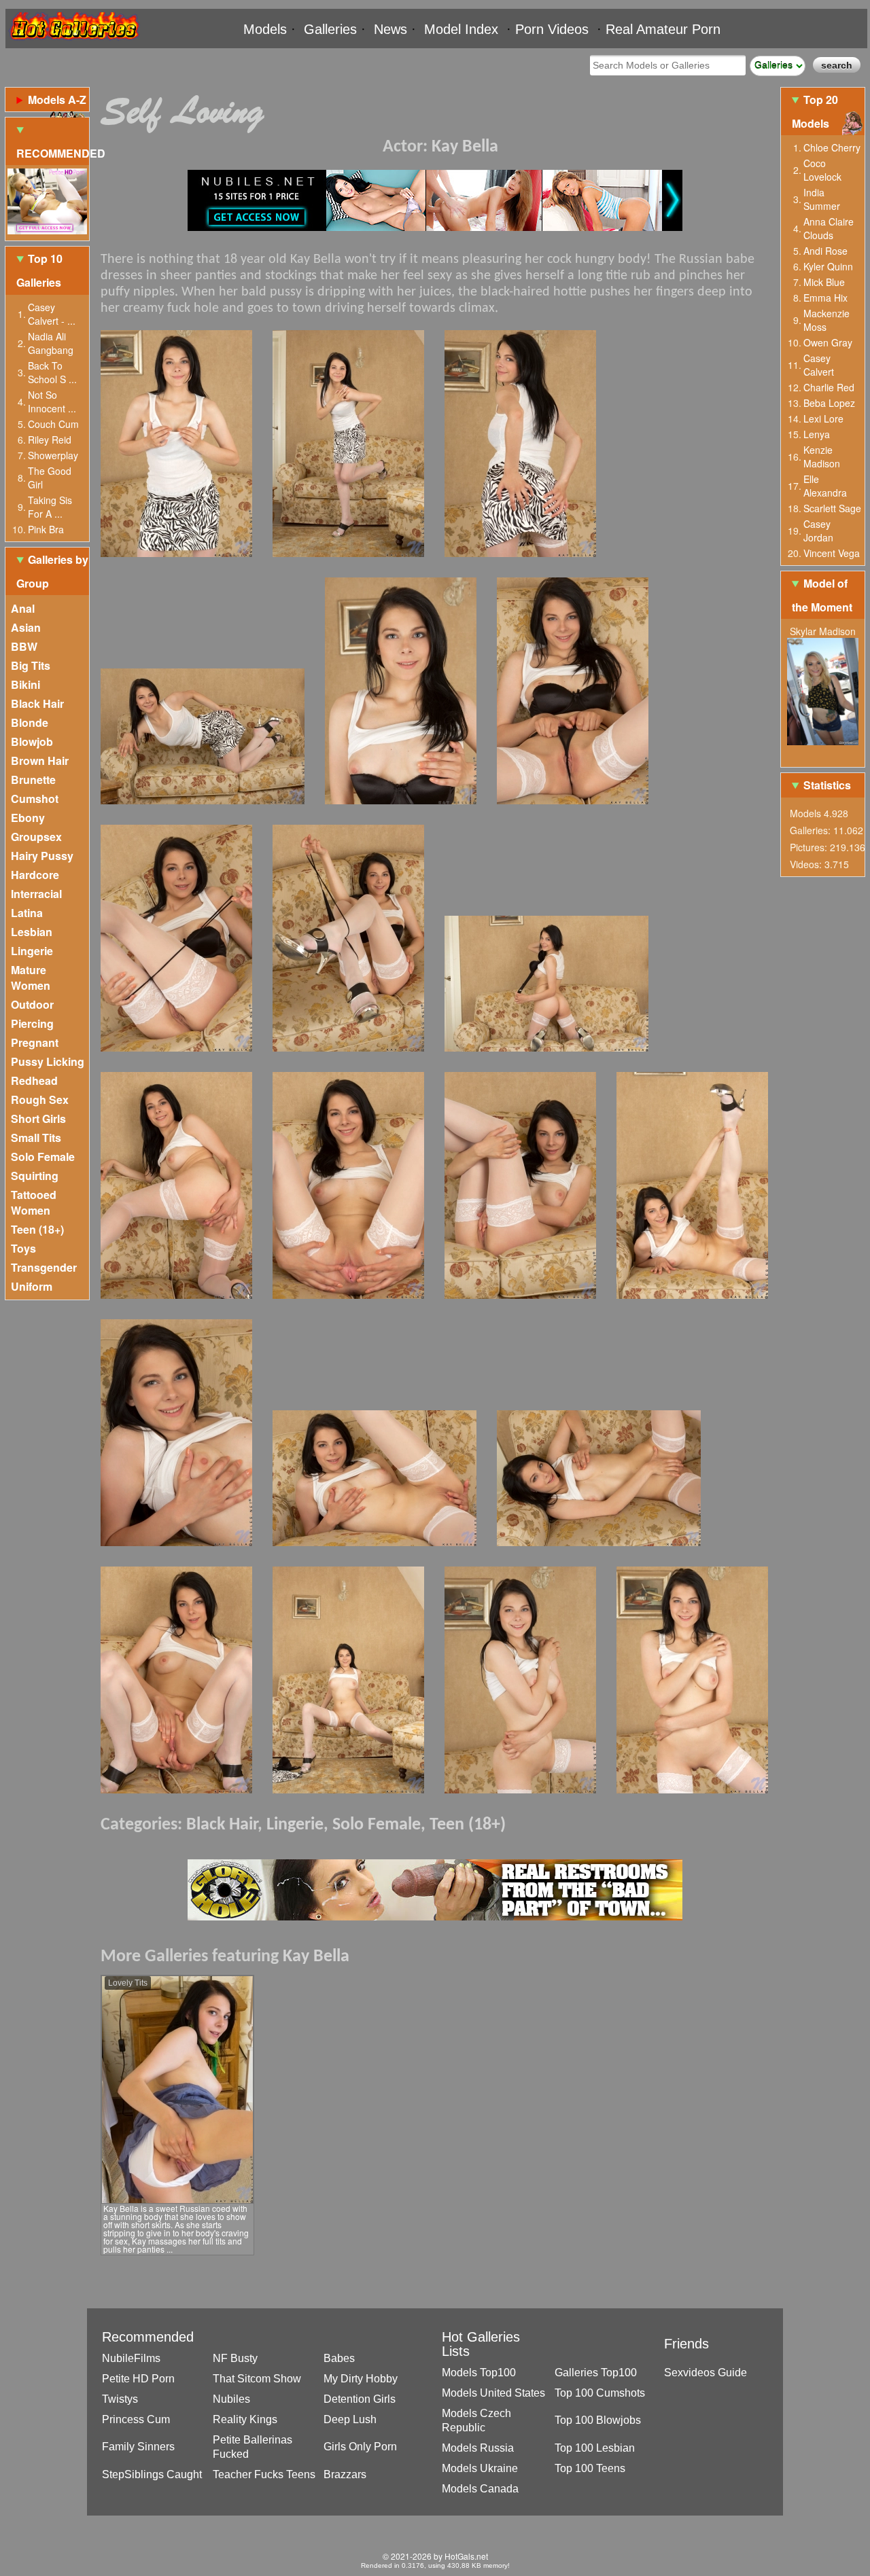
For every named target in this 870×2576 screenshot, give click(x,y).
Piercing (32, 1023)
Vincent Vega (832, 553)
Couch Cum (53, 424)
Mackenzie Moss (826, 320)
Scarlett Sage (832, 508)
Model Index (461, 29)
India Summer (822, 199)
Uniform (32, 1286)
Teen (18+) (37, 1229)
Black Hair (37, 703)
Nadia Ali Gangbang (51, 343)
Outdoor (32, 1004)
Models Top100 (479, 2373)
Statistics (827, 785)
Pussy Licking (48, 1061)
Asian (26, 627)
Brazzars (345, 2474)
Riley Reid (50, 440)
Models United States (493, 2393)
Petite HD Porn (138, 2379)
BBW (24, 646)
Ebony (28, 818)
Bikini (25, 684)
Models (265, 29)
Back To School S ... (52, 372)
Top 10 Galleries (39, 270)
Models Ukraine (480, 2468)
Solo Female (43, 1157)
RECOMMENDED (53, 153)
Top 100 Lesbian (595, 2448)
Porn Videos (552, 29)
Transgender (44, 1267)
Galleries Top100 (596, 2373)
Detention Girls (360, 2399)
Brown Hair (40, 761)
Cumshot (35, 799)
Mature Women (31, 978)
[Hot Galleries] (73, 42)
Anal (23, 608)
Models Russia (478, 2448)
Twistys (120, 2399)
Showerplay (53, 455)
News (390, 29)
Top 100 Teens (590, 2468)
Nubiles (231, 2399)
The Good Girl (50, 478)
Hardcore (35, 875)
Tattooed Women (34, 1202)
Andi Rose (825, 251)
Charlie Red (829, 387)
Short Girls (38, 1119)
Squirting (35, 1176)
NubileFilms (131, 2358)
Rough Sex (40, 1099)
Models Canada (480, 2489)
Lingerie (32, 951)
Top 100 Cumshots (600, 2393)
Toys (23, 1248)
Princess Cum (136, 2419)
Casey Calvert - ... (52, 314)
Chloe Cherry (832, 147)
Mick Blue (824, 282)
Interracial (36, 894)
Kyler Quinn (828, 266)
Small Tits (36, 1138)
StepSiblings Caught (152, 2474)
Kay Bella (465, 147)
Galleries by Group (52, 571)
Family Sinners (138, 2447)
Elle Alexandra (825, 486)
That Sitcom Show (257, 2379)
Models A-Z (57, 100)
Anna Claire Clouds (829, 228)
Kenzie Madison (822, 457)
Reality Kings (245, 2419)
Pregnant (35, 1042)
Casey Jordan (818, 531)
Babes (339, 2358)
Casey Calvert (819, 365)
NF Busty (235, 2358)
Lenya (817, 434)
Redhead (34, 1080)
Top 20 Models (815, 111)
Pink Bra (46, 529)
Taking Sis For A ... (50, 507)
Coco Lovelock (822, 170)
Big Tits (31, 665)
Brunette (33, 780)
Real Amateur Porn (663, 29)
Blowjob (32, 741)
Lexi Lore (823, 418)
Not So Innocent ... (52, 401)
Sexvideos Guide (706, 2373)
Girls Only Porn (360, 2447)
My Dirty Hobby (361, 2379)
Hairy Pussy (42, 856)
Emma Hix (825, 298)
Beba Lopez (829, 403)
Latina (27, 913)
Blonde (30, 722)
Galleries (330, 29)
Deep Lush (350, 2419)
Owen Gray (828, 342)
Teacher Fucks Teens (264, 2474)
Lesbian (32, 932)
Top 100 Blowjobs (598, 2420)
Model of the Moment (822, 595)
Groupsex (36, 837)
